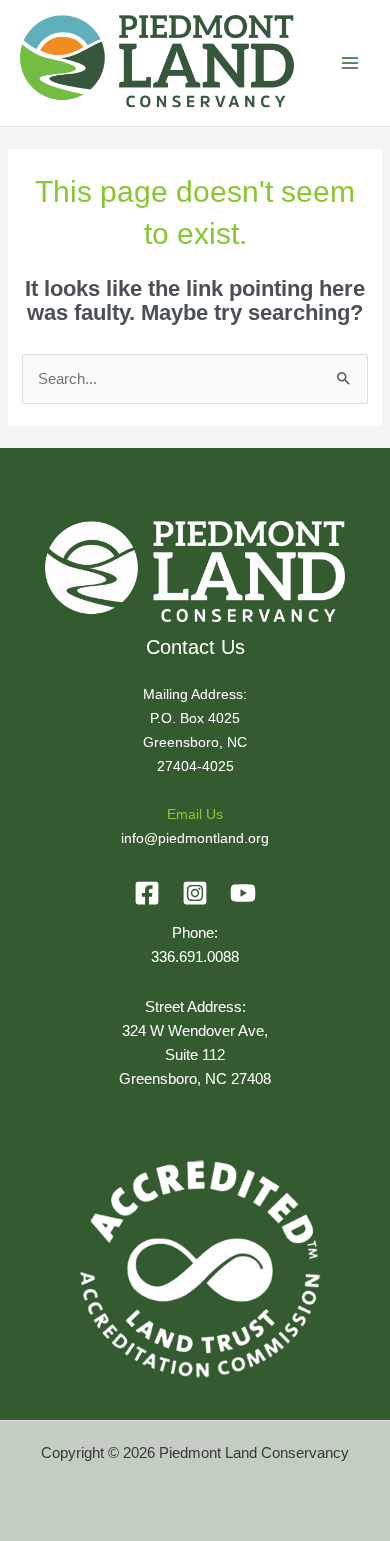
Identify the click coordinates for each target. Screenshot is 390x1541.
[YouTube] (243, 893)
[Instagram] (195, 893)
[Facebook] (147, 893)
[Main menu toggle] (350, 63)
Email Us (195, 814)
